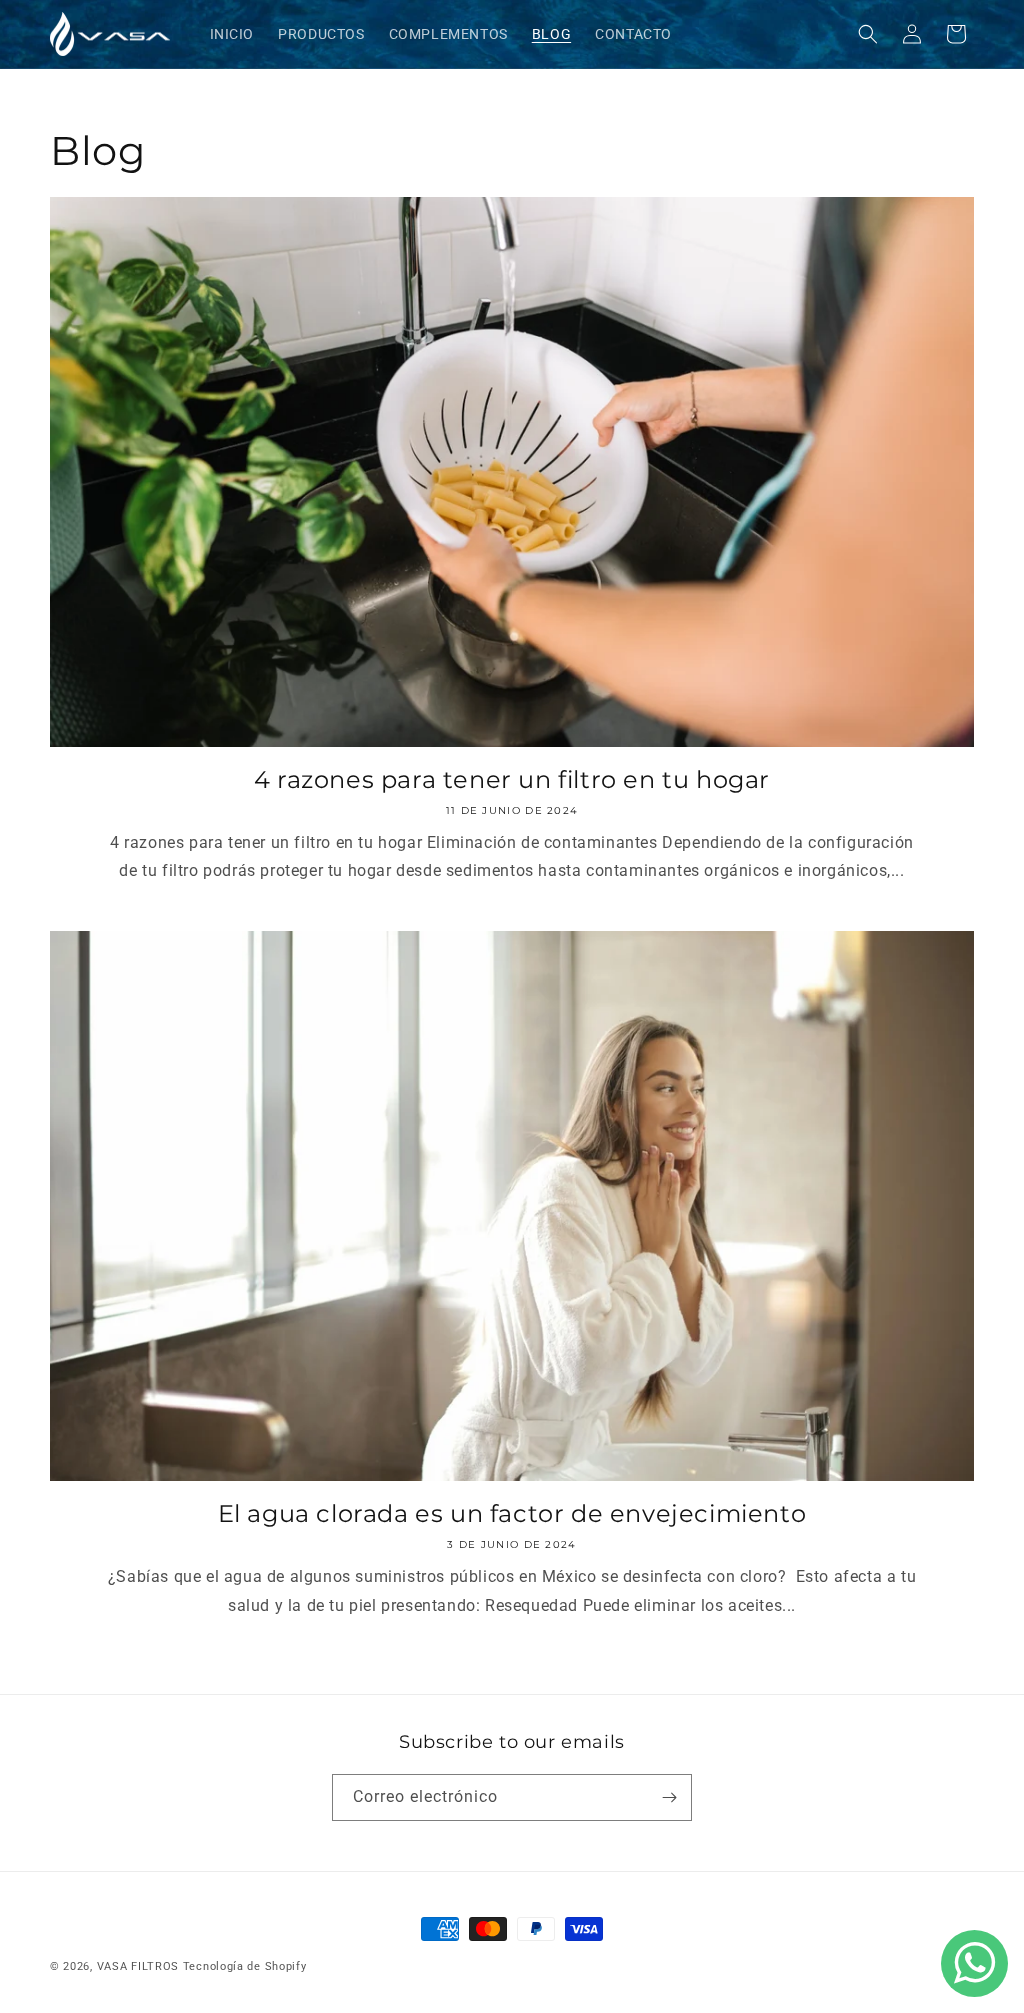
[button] (868, 34)
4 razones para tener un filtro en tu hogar (512, 779)
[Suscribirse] (669, 1797)
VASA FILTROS (138, 1966)
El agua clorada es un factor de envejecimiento (512, 1513)
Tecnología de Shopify (245, 1966)
